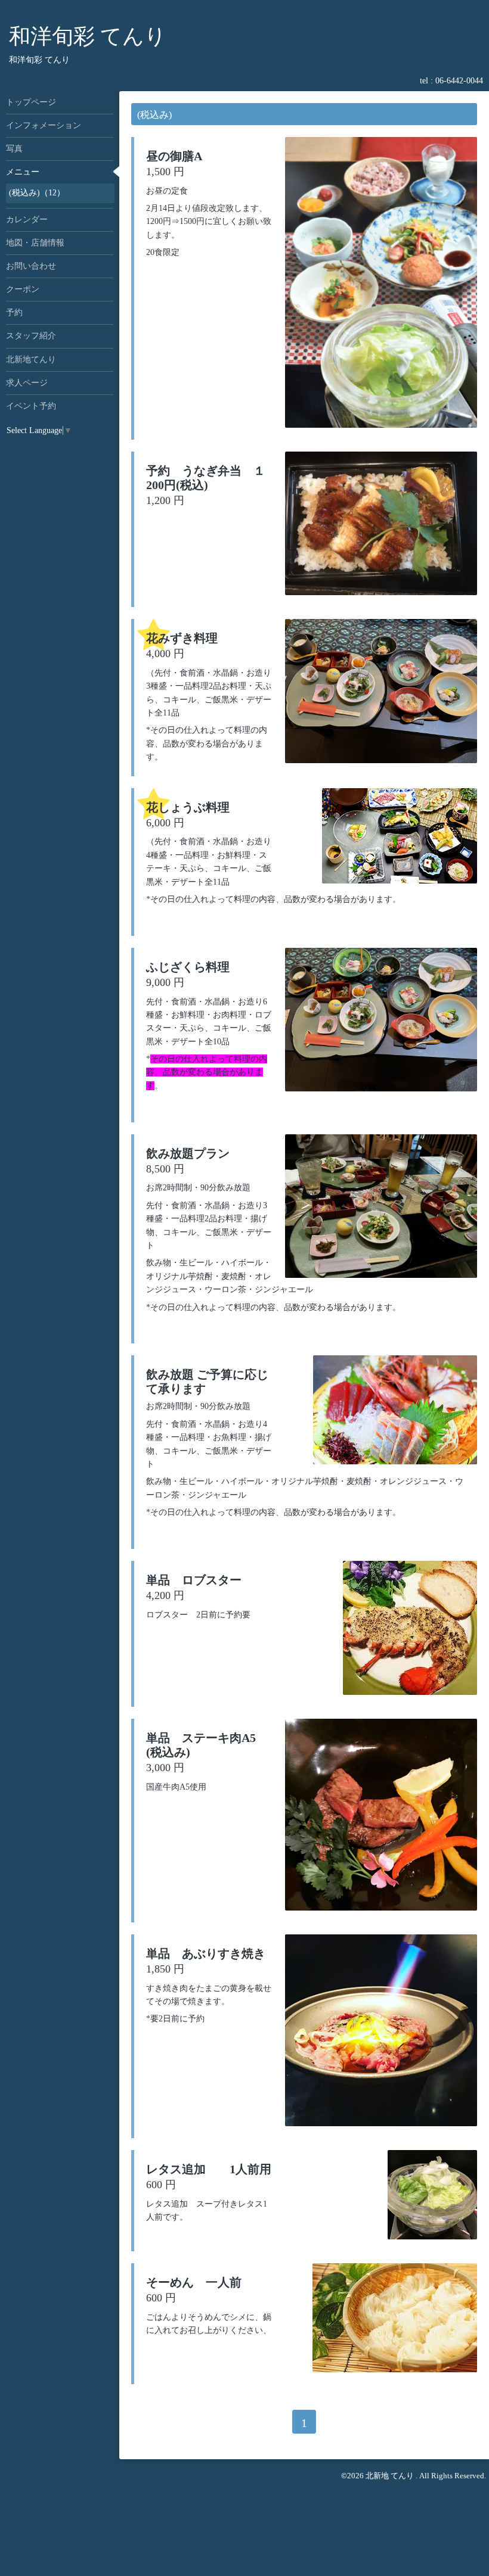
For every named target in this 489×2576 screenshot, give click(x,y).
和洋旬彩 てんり (88, 36)
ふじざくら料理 (188, 967)
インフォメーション (44, 125)
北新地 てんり (391, 2476)
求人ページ (27, 383)
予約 (14, 312)
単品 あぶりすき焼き (206, 1953)
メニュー (23, 172)
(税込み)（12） (37, 193)
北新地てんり (31, 360)
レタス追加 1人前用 (209, 2169)
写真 (14, 149)
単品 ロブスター (194, 1580)
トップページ (31, 102)
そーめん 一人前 (194, 2282)
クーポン (23, 289)
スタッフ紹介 (31, 336)
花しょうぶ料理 (188, 807)
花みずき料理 (182, 638)
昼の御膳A (174, 156)
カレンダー (27, 220)
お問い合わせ (31, 266)
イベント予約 (31, 406)
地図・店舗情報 (35, 243)
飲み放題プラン (194, 1153)
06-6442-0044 (459, 81)
